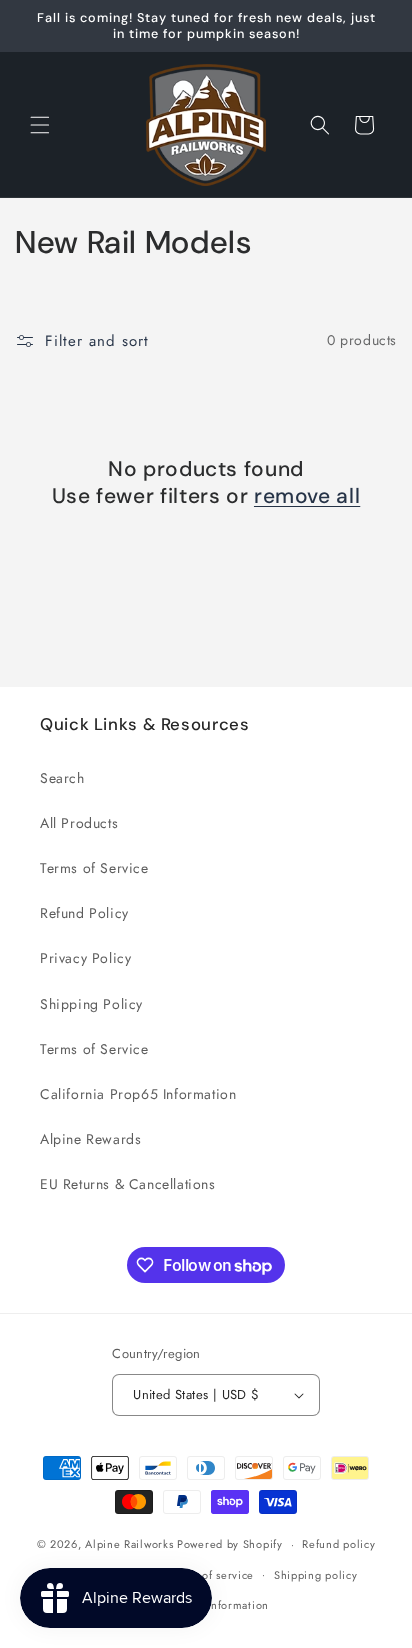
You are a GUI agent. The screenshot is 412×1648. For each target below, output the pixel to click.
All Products (79, 823)
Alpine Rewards (90, 1139)
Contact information (216, 1605)
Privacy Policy (85, 958)
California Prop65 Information (138, 1094)
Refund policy (338, 1544)
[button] (40, 125)
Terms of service (211, 1575)
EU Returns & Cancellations (128, 1184)
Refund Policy (84, 913)
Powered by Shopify (230, 1544)
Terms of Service (94, 868)
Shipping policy (316, 1575)
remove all (307, 496)
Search (62, 778)
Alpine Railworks (129, 1544)
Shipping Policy (91, 1004)
